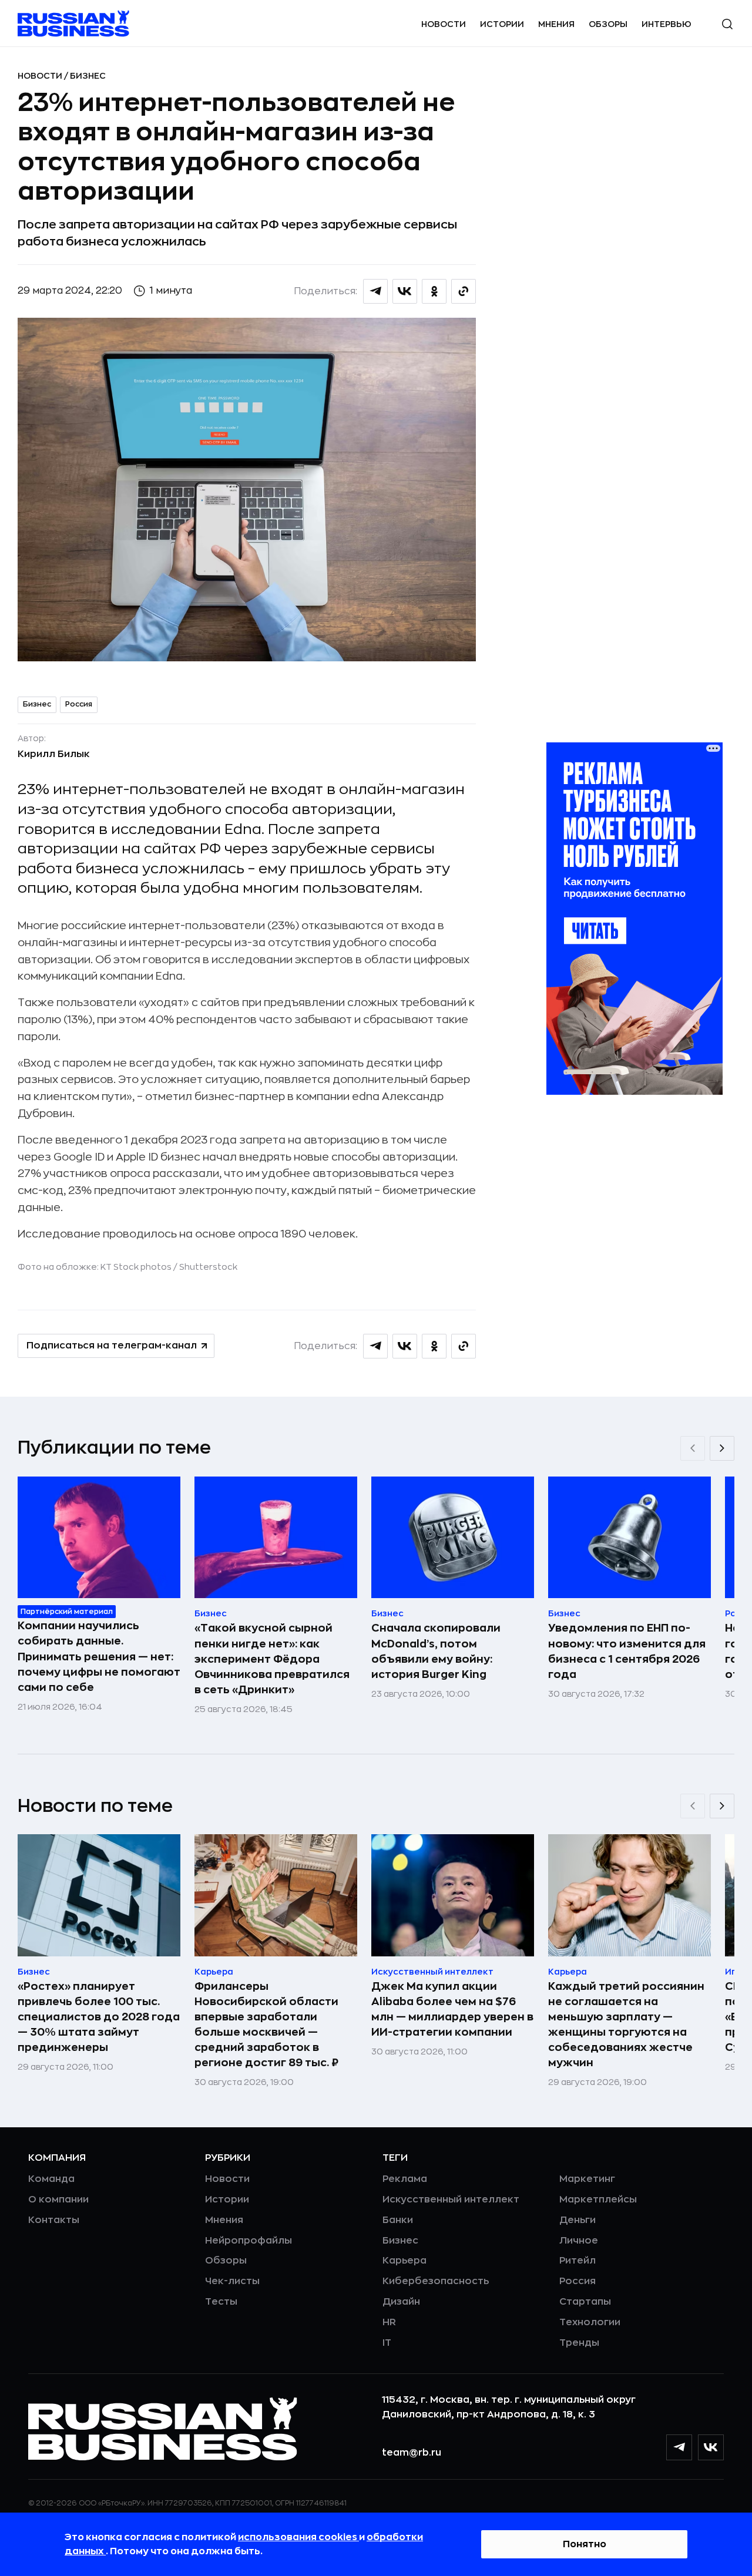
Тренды (579, 2343)
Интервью (667, 24)
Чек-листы (232, 2281)
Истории (502, 24)
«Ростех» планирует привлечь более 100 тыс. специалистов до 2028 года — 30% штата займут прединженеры (99, 2017)
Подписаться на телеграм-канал (112, 1346)
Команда (51, 2179)
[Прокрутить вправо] (722, 1448)
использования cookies (298, 2537)
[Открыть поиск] (727, 24)
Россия (79, 704)
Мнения (556, 24)
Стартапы (585, 2302)
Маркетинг (587, 2179)
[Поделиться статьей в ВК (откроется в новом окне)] (405, 291)
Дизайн (401, 2302)
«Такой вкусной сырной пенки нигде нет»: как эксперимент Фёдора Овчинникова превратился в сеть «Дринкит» (272, 1659)
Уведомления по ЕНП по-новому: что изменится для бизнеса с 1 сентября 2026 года (627, 1651)
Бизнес (88, 76)
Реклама (405, 2179)
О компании (58, 2200)
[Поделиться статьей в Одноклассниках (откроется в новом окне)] (434, 291)
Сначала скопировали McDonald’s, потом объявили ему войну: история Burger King (436, 1651)
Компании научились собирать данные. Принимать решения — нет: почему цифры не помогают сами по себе (99, 1656)
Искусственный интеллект (451, 2200)
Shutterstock (208, 1267)
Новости (444, 24)
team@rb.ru (412, 2453)
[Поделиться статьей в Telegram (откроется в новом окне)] (375, 291)
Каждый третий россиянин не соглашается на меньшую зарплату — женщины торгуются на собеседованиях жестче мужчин (626, 2025)
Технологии (590, 2322)
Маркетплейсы (598, 2200)
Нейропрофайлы (249, 2241)
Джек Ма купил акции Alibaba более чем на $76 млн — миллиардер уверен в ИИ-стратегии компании (452, 2009)
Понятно (585, 2544)
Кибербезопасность (436, 2281)
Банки (398, 2220)
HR (389, 2322)
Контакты (54, 2220)
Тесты (221, 2302)
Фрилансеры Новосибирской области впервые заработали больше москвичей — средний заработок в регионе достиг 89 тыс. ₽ (266, 2025)
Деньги (578, 2220)
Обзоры (608, 24)
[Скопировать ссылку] (464, 291)
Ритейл (578, 2261)
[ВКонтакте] (711, 2447)
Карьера (404, 2261)
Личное (579, 2241)
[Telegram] (679, 2447)
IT (387, 2343)
